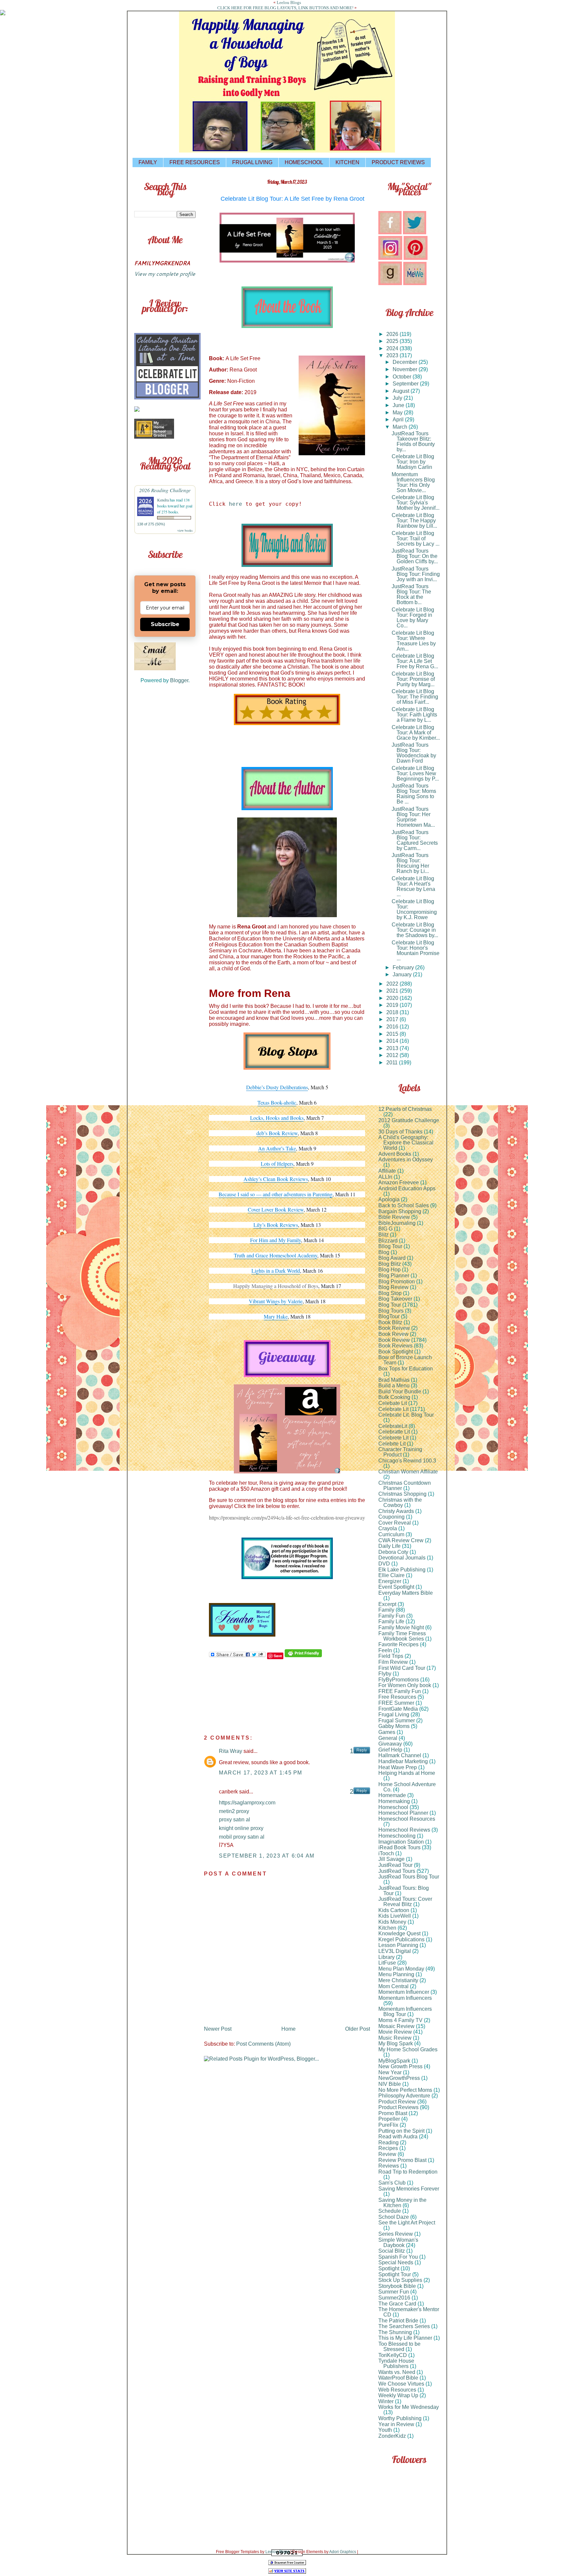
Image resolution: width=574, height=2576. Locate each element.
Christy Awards (396, 1511)
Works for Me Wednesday (409, 2407)
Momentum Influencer (404, 1992)
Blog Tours (391, 1311)
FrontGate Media (398, 1709)
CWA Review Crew (401, 1540)
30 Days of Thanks (400, 1132)
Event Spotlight (396, 1587)
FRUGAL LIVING (252, 162)
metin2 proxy (234, 1811)
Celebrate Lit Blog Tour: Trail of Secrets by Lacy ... (416, 538)
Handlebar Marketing (403, 1761)
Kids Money (392, 1922)
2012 (393, 1055)
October (403, 377)
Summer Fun (394, 2292)
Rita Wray (231, 1751)
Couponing (391, 1517)
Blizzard (388, 1241)
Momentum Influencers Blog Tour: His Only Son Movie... (413, 482)
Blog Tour (390, 1305)
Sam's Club (392, 2183)
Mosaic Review (396, 2026)
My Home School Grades (408, 2049)
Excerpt (387, 1604)
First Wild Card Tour (402, 1668)
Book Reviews (395, 1346)
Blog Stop (390, 1293)
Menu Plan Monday (401, 1969)
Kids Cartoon (394, 1910)
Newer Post (218, 2029)
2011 (393, 1063)
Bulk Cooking (394, 1397)
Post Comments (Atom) (263, 2044)
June (399, 405)
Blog (384, 1252)
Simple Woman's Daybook (398, 2243)
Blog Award (392, 1258)
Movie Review (395, 2032)
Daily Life (389, 1546)
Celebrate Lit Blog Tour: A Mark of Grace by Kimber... (416, 733)
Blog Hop (389, 1270)
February (404, 967)
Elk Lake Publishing (402, 1570)
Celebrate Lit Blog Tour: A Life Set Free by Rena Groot (292, 199)
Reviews (389, 2166)
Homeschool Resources (407, 1819)
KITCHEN (347, 162)
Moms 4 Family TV (400, 2020)
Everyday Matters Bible (406, 1593)
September (406, 384)
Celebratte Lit (394, 1432)
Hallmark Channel (400, 1755)
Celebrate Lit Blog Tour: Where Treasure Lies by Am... (414, 641)
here (236, 504)
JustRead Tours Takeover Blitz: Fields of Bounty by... (413, 441)
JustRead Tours (397, 1871)
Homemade (392, 1795)
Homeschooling (397, 1836)
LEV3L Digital (395, 1951)
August (402, 391)
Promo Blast (393, 2113)
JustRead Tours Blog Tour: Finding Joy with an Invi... (416, 574)
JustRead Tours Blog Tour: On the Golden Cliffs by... (415, 556)
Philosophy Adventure (404, 2096)
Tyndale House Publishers (396, 2363)
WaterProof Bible (398, 2378)
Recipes (388, 2148)
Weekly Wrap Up (398, 2395)
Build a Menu (394, 1386)
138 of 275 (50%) (151, 524)
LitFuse (387, 1963)
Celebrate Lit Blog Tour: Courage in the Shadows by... (415, 930)
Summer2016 (394, 2298)
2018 (393, 1012)
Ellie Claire (391, 1575)
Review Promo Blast (402, 2160)
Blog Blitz (390, 1264)
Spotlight (389, 2268)
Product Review (397, 2102)
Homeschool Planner (403, 1813)
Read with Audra (398, 2137)
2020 (393, 998)
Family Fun (392, 1616)
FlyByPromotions (399, 1680)
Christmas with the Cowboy (400, 1503)
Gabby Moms (394, 1726)
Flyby (385, 1674)
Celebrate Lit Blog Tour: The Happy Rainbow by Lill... (414, 521)
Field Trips (391, 1656)
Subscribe (165, 624)
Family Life (391, 1621)
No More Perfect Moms (405, 2090)
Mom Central (393, 1986)
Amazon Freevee (399, 1182)
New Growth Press (400, 2066)
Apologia (389, 1199)
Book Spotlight (396, 1352)
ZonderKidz (392, 2436)
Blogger (179, 680)
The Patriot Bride (398, 2321)
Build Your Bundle (400, 1392)
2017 (393, 1019)
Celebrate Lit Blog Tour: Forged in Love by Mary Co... (413, 618)
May (398, 413)
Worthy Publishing (400, 2418)
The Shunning (395, 2332)
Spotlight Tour (395, 2274)
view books (185, 530)
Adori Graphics (343, 2552)
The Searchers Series (404, 2326)
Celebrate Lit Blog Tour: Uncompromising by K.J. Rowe (414, 909)
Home (288, 2029)
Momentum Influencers (405, 1998)
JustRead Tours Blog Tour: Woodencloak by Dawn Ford (414, 753)
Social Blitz (392, 2251)
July (398, 398)
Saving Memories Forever (409, 2189)
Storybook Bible (397, 2286)
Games (387, 1732)
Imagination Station (401, 1842)
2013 (393, 1048)
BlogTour (389, 1316)
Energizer (390, 1581)
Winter (386, 2401)
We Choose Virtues (401, 2384)
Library (386, 1957)
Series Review (396, 2234)
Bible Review (394, 1217)
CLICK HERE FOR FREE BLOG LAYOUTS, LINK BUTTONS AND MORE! (285, 8)
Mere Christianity (398, 1980)
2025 (393, 341)
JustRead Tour (395, 1865)
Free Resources (397, 1697)
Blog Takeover (395, 1299)
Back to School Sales (404, 1205)
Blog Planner (394, 1276)
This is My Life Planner (405, 2338)
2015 (393, 1034)
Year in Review (396, 2424)
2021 (393, 991)
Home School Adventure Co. (407, 1787)
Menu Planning (396, 1974)
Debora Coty (393, 1552)
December (406, 362)
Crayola (388, 1528)
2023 (393, 355)
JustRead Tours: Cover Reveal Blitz (405, 1902)
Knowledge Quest (399, 1933)
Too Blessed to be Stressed (399, 2347)
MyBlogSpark (394, 2061)
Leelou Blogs (289, 2)
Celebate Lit (393, 1403)
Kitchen (387, 1928)
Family (386, 1610)
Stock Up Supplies (400, 2280)
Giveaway (390, 1744)
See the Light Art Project (407, 2223)
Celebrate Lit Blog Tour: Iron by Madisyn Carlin (413, 462)
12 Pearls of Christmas (405, 1109)
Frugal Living (394, 1715)
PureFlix (388, 2125)
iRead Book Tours (399, 1847)
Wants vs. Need (397, 2372)
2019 (393, 1005)
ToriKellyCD (393, 2355)
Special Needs (396, 2262)
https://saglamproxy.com (247, 1803)
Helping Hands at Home (407, 1773)
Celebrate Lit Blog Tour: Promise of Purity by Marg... (413, 679)
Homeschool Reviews (404, 1830)
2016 (393, 1027)
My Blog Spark (396, 2043)
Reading (388, 2143)
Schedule (390, 2211)
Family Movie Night (401, 1627)
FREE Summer (396, 1703)
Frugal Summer (397, 1720)
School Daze (394, 2217)
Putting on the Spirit (401, 2131)
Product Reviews (398, 2107)
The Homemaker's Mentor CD (409, 2312)
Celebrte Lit (392, 1444)
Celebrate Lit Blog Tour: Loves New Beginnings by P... (415, 773)
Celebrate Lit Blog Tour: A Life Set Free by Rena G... (415, 661)
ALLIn (385, 1177)
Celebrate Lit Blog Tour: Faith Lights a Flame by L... (414, 715)
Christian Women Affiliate (408, 1472)
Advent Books (395, 1154)
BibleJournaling (397, 1223)
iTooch (386, 1853)
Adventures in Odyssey (406, 1160)
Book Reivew (394, 1328)
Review (387, 2154)
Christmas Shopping (402, 1494)
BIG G (385, 1229)
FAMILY (148, 162)
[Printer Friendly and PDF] (303, 1655)
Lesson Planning (398, 1945)
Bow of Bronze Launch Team (405, 1360)
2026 (393, 334)
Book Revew (393, 1334)
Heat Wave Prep (398, 1767)
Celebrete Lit (393, 1438)
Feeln (385, 1650)
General (388, 1738)
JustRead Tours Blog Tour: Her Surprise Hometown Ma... (413, 817)
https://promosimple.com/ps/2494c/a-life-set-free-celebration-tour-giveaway (287, 1517)
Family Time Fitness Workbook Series (402, 1636)
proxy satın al (235, 1820)
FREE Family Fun (400, 1691)
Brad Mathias (394, 1380)
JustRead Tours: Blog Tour (404, 1891)
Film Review (393, 1662)
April (399, 420)
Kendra (163, 500)
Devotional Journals (402, 1558)
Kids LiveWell (395, 1916)
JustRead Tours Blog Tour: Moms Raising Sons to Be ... (414, 794)
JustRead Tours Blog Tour (409, 1877)
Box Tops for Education (406, 1369)
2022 (393, 984)
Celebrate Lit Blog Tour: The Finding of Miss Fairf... (415, 697)
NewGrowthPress (399, 2078)
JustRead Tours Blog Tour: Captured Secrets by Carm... (415, 840)
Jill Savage (391, 1859)
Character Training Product (400, 1452)
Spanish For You (398, 2257)
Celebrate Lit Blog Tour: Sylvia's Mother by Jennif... (416, 503)
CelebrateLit (393, 1426)
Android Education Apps (407, 1188)
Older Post (358, 2029)
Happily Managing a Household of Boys (276, 1286)
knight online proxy (241, 1828)
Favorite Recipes (398, 1644)
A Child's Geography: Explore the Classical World (406, 1143)
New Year (390, 2072)
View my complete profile (165, 274)
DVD (384, 1564)
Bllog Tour (390, 1246)
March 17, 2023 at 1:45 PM (261, 1773)
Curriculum (391, 1534)
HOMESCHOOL (304, 162)
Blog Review (393, 1287)
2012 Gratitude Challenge (409, 1120)
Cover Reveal (395, 1523)
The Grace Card (397, 2304)
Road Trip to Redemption (408, 2172)
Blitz (383, 1235)
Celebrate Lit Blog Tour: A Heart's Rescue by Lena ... (413, 886)
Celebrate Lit (393, 1409)
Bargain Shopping (400, 1211)
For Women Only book (405, 1685)
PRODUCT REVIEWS (398, 162)
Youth (385, 2430)
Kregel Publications (401, 1939)
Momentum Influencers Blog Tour (405, 2012)
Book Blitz (390, 1322)
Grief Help (390, 1750)
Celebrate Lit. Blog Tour (406, 1415)
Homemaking (394, 1801)
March (401, 427)
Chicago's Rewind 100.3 (407, 1461)
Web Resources (397, 2390)
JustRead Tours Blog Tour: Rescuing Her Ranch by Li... (410, 863)
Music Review (395, 2038)
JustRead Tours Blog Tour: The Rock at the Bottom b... (411, 594)
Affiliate (387, 1171)
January (403, 974)
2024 (393, 348)
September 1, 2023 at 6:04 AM (267, 1856)
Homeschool (393, 1807)
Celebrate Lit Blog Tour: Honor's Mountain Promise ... (416, 951)
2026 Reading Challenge (165, 490)
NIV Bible (390, 2084)
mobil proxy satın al (242, 1837)
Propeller (389, 2119)
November (406, 369)
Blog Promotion (397, 1282)
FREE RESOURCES (195, 162)
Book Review (394, 1340)
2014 (393, 1041)
